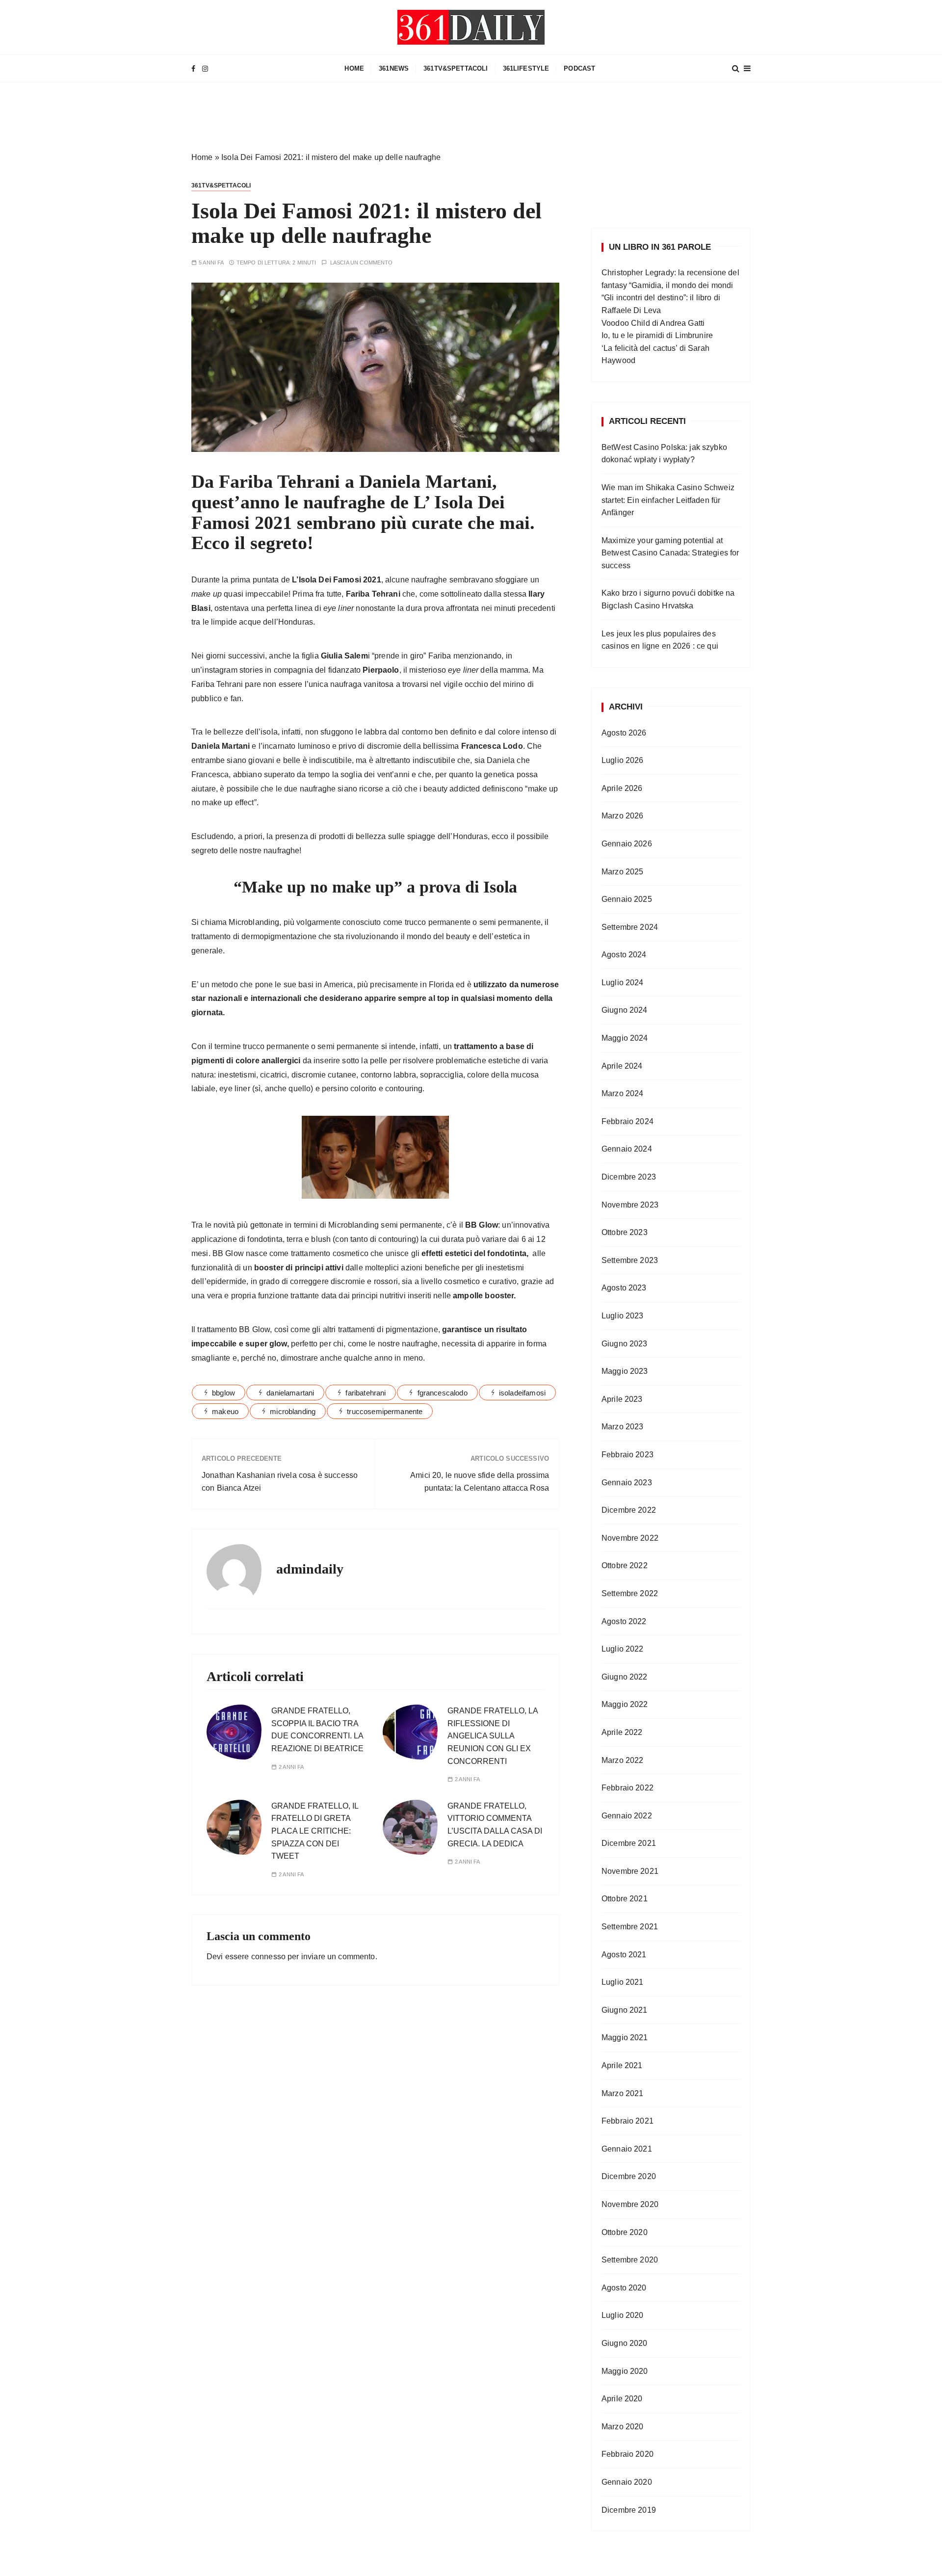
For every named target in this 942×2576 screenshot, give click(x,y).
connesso (268, 1957)
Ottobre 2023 (625, 1232)
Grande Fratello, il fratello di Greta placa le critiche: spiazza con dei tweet (315, 1831)
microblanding (293, 1411)
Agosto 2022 (624, 1621)
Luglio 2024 (623, 983)
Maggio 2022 (625, 1704)
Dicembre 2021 (629, 1843)
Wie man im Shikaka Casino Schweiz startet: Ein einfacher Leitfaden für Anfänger (668, 500)
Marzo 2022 (623, 1760)
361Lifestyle (526, 68)
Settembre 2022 (630, 1593)
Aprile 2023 (622, 1399)
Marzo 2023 (623, 1427)
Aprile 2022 (622, 1732)
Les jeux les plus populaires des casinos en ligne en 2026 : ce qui (660, 640)
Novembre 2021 (630, 1871)
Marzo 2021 (623, 2093)
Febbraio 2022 (628, 1788)
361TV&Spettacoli (456, 68)
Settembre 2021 (630, 1927)
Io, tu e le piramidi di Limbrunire (657, 335)
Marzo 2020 (623, 2427)
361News (394, 68)
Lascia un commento (362, 263)
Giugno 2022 (625, 1677)
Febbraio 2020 (628, 2454)
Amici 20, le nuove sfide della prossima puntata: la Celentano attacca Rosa (480, 1482)
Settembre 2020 (630, 2260)
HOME (354, 68)
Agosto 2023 (624, 1288)
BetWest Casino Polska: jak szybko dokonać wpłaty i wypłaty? (664, 454)
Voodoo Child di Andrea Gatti (653, 323)
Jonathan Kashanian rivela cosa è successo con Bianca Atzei (280, 1482)
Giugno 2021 (625, 2010)
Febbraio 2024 (628, 1121)
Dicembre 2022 (629, 1510)
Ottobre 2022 (625, 1565)
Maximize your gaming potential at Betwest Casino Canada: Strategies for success (670, 553)
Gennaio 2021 (627, 2149)
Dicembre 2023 (629, 1177)
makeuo (225, 1411)
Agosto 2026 (624, 733)
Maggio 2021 (625, 2037)
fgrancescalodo (443, 1393)
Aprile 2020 (622, 2399)
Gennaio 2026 (627, 844)
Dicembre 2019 (629, 2510)
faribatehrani (366, 1393)
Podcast (579, 68)
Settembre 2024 (630, 927)
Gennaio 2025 (627, 899)
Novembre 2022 (630, 1538)
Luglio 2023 (623, 1316)
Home (202, 157)
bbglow (223, 1393)
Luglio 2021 (623, 1982)
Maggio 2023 (625, 1371)
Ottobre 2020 (625, 2232)
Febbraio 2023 (628, 1455)
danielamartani (290, 1393)
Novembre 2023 (630, 1205)
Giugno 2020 (625, 2343)
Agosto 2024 (624, 955)
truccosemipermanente (385, 1411)
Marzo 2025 (623, 872)
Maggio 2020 (625, 2371)
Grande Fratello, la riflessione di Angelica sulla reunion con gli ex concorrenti (493, 1736)
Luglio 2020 (623, 2315)
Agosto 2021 (624, 1955)
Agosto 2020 (624, 2288)
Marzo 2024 (623, 1093)
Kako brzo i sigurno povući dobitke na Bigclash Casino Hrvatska (668, 599)
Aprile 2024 (622, 1066)
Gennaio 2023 (627, 1483)
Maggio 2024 (625, 1038)
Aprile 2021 (622, 2065)
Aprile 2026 (622, 788)
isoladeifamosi (522, 1393)
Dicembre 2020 (629, 2176)
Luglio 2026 (623, 760)
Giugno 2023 (625, 1344)
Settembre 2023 (630, 1260)
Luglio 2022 (623, 1649)
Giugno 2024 (625, 1010)
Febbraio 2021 (628, 2121)
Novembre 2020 (630, 2204)
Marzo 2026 (623, 816)
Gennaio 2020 (627, 2482)
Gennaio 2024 (627, 1149)
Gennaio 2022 (627, 1816)
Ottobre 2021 (625, 1899)
